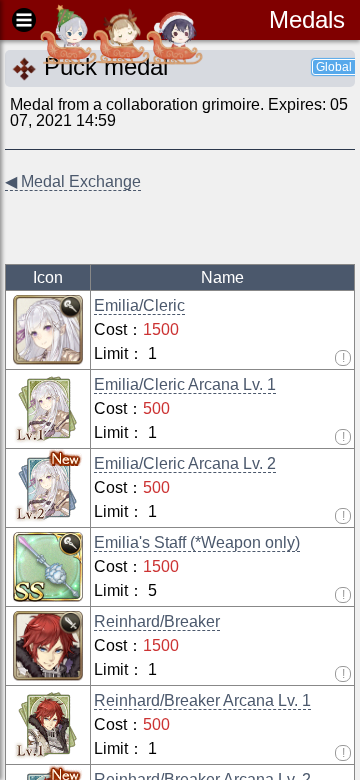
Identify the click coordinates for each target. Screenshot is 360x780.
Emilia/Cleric (139, 305)
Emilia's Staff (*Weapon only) (197, 542)
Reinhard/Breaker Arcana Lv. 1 (202, 700)
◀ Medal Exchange (73, 181)
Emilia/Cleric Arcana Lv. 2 (185, 463)
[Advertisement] (165, 229)
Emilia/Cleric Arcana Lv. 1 (185, 384)
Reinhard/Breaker (157, 621)
